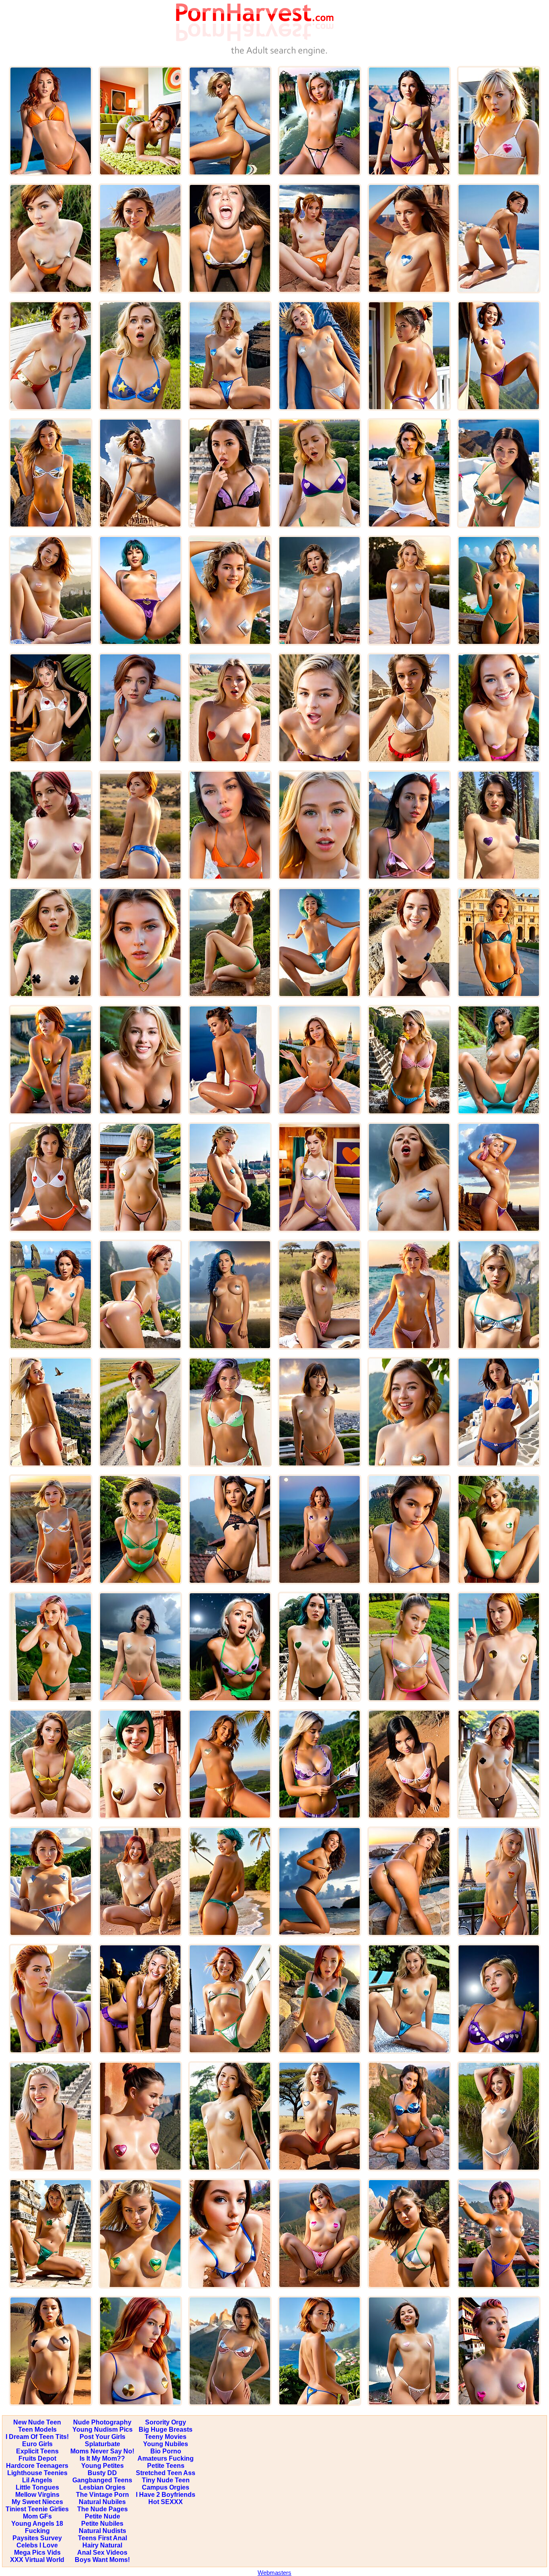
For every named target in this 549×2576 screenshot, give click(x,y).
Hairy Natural (102, 2545)
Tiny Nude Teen (166, 2480)
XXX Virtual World (37, 2560)
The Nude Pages (102, 2509)
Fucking (37, 2531)
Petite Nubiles (102, 2524)
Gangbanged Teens (102, 2480)
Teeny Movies (166, 2437)
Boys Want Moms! (102, 2560)
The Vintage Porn (102, 2495)
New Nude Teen (37, 2422)
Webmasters (274, 2573)
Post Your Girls (102, 2437)
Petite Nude (102, 2516)
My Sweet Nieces (37, 2502)
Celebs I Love (37, 2545)
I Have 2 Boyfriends (166, 2495)
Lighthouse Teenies (37, 2473)
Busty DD (102, 2473)
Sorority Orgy (166, 2422)
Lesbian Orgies (102, 2487)
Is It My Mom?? (102, 2458)
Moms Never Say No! (102, 2451)
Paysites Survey (37, 2538)
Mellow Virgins (37, 2495)
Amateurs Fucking (166, 2458)
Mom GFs (37, 2516)
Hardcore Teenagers (37, 2466)
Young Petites (102, 2466)
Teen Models (37, 2429)
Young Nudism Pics (102, 2429)
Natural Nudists (102, 2531)
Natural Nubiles (102, 2502)
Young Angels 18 (37, 2524)
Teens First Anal (102, 2538)
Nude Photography (102, 2422)
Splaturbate (102, 2444)
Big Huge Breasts (166, 2429)
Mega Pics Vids (37, 2552)
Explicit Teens (37, 2451)
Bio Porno (166, 2451)
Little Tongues (37, 2487)
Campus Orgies (166, 2487)
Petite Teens (166, 2466)
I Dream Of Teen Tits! (37, 2437)
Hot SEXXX (166, 2502)
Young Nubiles (166, 2444)
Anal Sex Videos (102, 2552)
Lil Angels (37, 2480)
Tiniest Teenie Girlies (37, 2509)
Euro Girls (37, 2444)
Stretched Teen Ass (166, 2473)
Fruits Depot (37, 2458)
